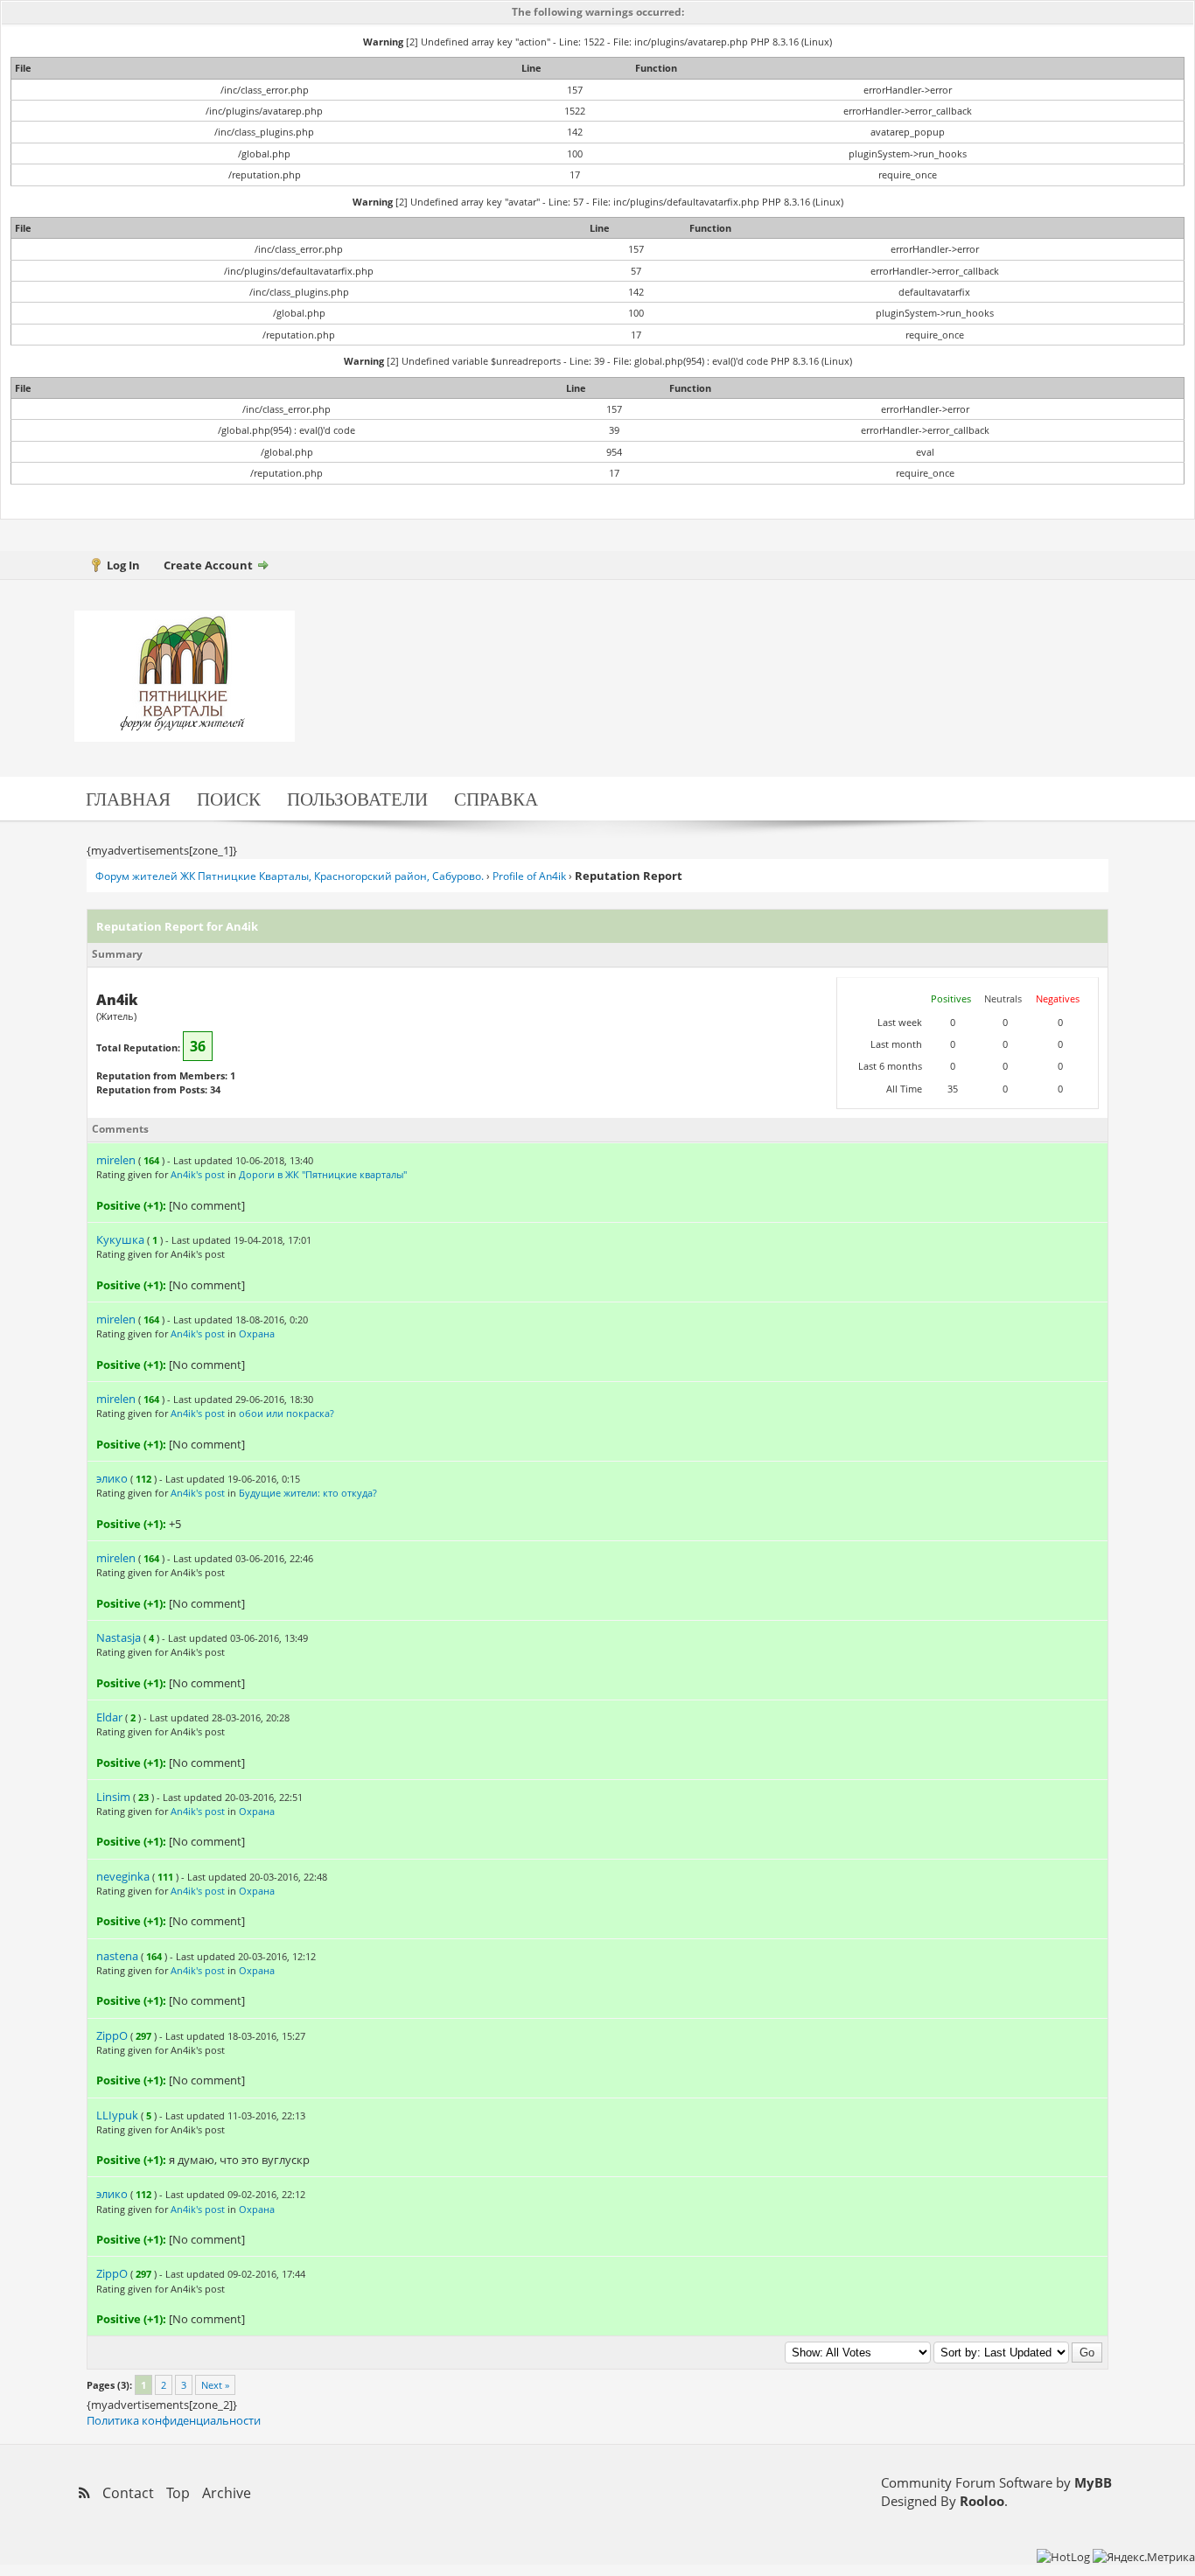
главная (128, 798)
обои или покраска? (287, 1413)
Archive (227, 2493)
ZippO (112, 2035)
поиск (229, 798)
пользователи (357, 798)
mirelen (116, 1160)
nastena (117, 1956)
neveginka (123, 1876)
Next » (215, 2385)
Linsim (113, 1797)
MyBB (1093, 2482)
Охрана (257, 1333)
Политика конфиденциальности (174, 2420)
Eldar (109, 1717)
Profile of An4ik (529, 876)
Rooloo (982, 2501)
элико (112, 1478)
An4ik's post (198, 1174)
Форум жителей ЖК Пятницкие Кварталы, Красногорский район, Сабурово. (290, 876)
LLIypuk (117, 2115)
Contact (128, 2493)
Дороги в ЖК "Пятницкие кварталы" (323, 1174)
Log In (123, 565)
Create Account (208, 565)
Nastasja (119, 1637)
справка (496, 798)
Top (178, 2493)
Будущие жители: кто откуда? (308, 1493)
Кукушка (120, 1239)
